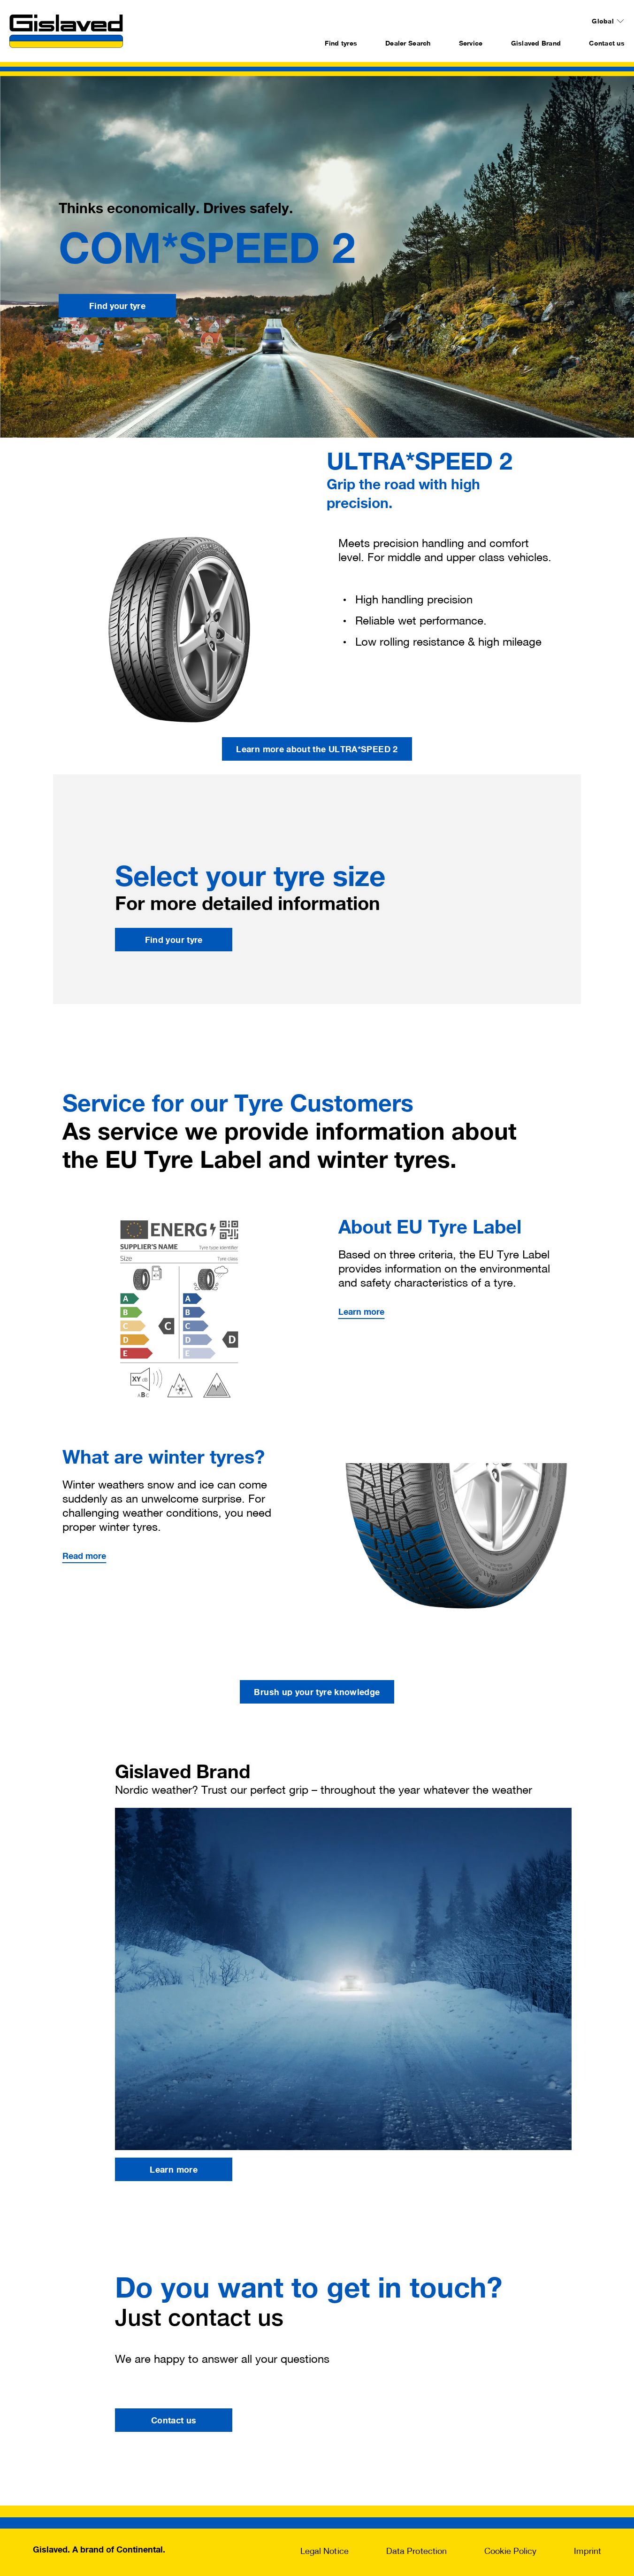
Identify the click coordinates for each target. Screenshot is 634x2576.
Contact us (607, 43)
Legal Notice (325, 2551)
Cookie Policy (510, 2551)
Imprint (588, 2551)
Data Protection (416, 2551)
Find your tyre (117, 306)
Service (471, 43)
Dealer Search (408, 43)
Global (603, 21)
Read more (84, 1556)
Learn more (362, 1311)
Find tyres (341, 43)
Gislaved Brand (536, 43)
